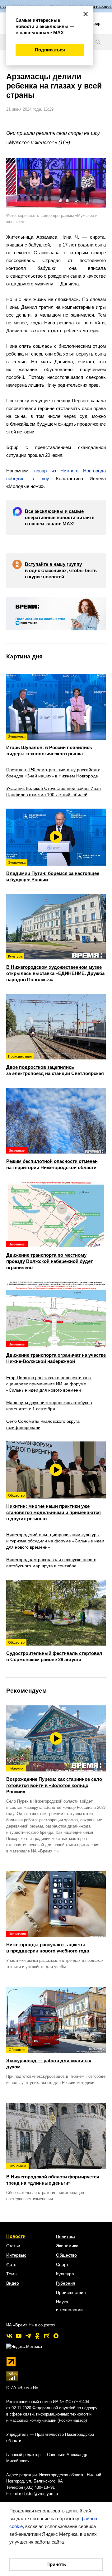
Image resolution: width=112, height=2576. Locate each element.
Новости (16, 2236)
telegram (28, 2336)
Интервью (16, 2255)
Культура (65, 2274)
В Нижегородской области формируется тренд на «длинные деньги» (53, 2175)
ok (37, 2336)
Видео (13, 2283)
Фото (11, 2264)
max (56, 2336)
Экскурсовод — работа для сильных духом (49, 2058)
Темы (12, 2274)
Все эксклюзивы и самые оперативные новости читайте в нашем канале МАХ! (60, 517)
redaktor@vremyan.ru (38, 2494)
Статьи (13, 2246)
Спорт (62, 2264)
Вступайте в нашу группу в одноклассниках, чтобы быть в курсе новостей (61, 570)
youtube (19, 2336)
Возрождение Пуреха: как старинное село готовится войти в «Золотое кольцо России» (54, 1780)
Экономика (67, 2246)
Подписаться (50, 50)
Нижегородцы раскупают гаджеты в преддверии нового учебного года (48, 1943)
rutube (47, 2336)
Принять (56, 2564)
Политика (66, 2236)
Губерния (66, 2283)
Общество (66, 2255)
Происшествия (71, 2292)
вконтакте (9, 2336)
